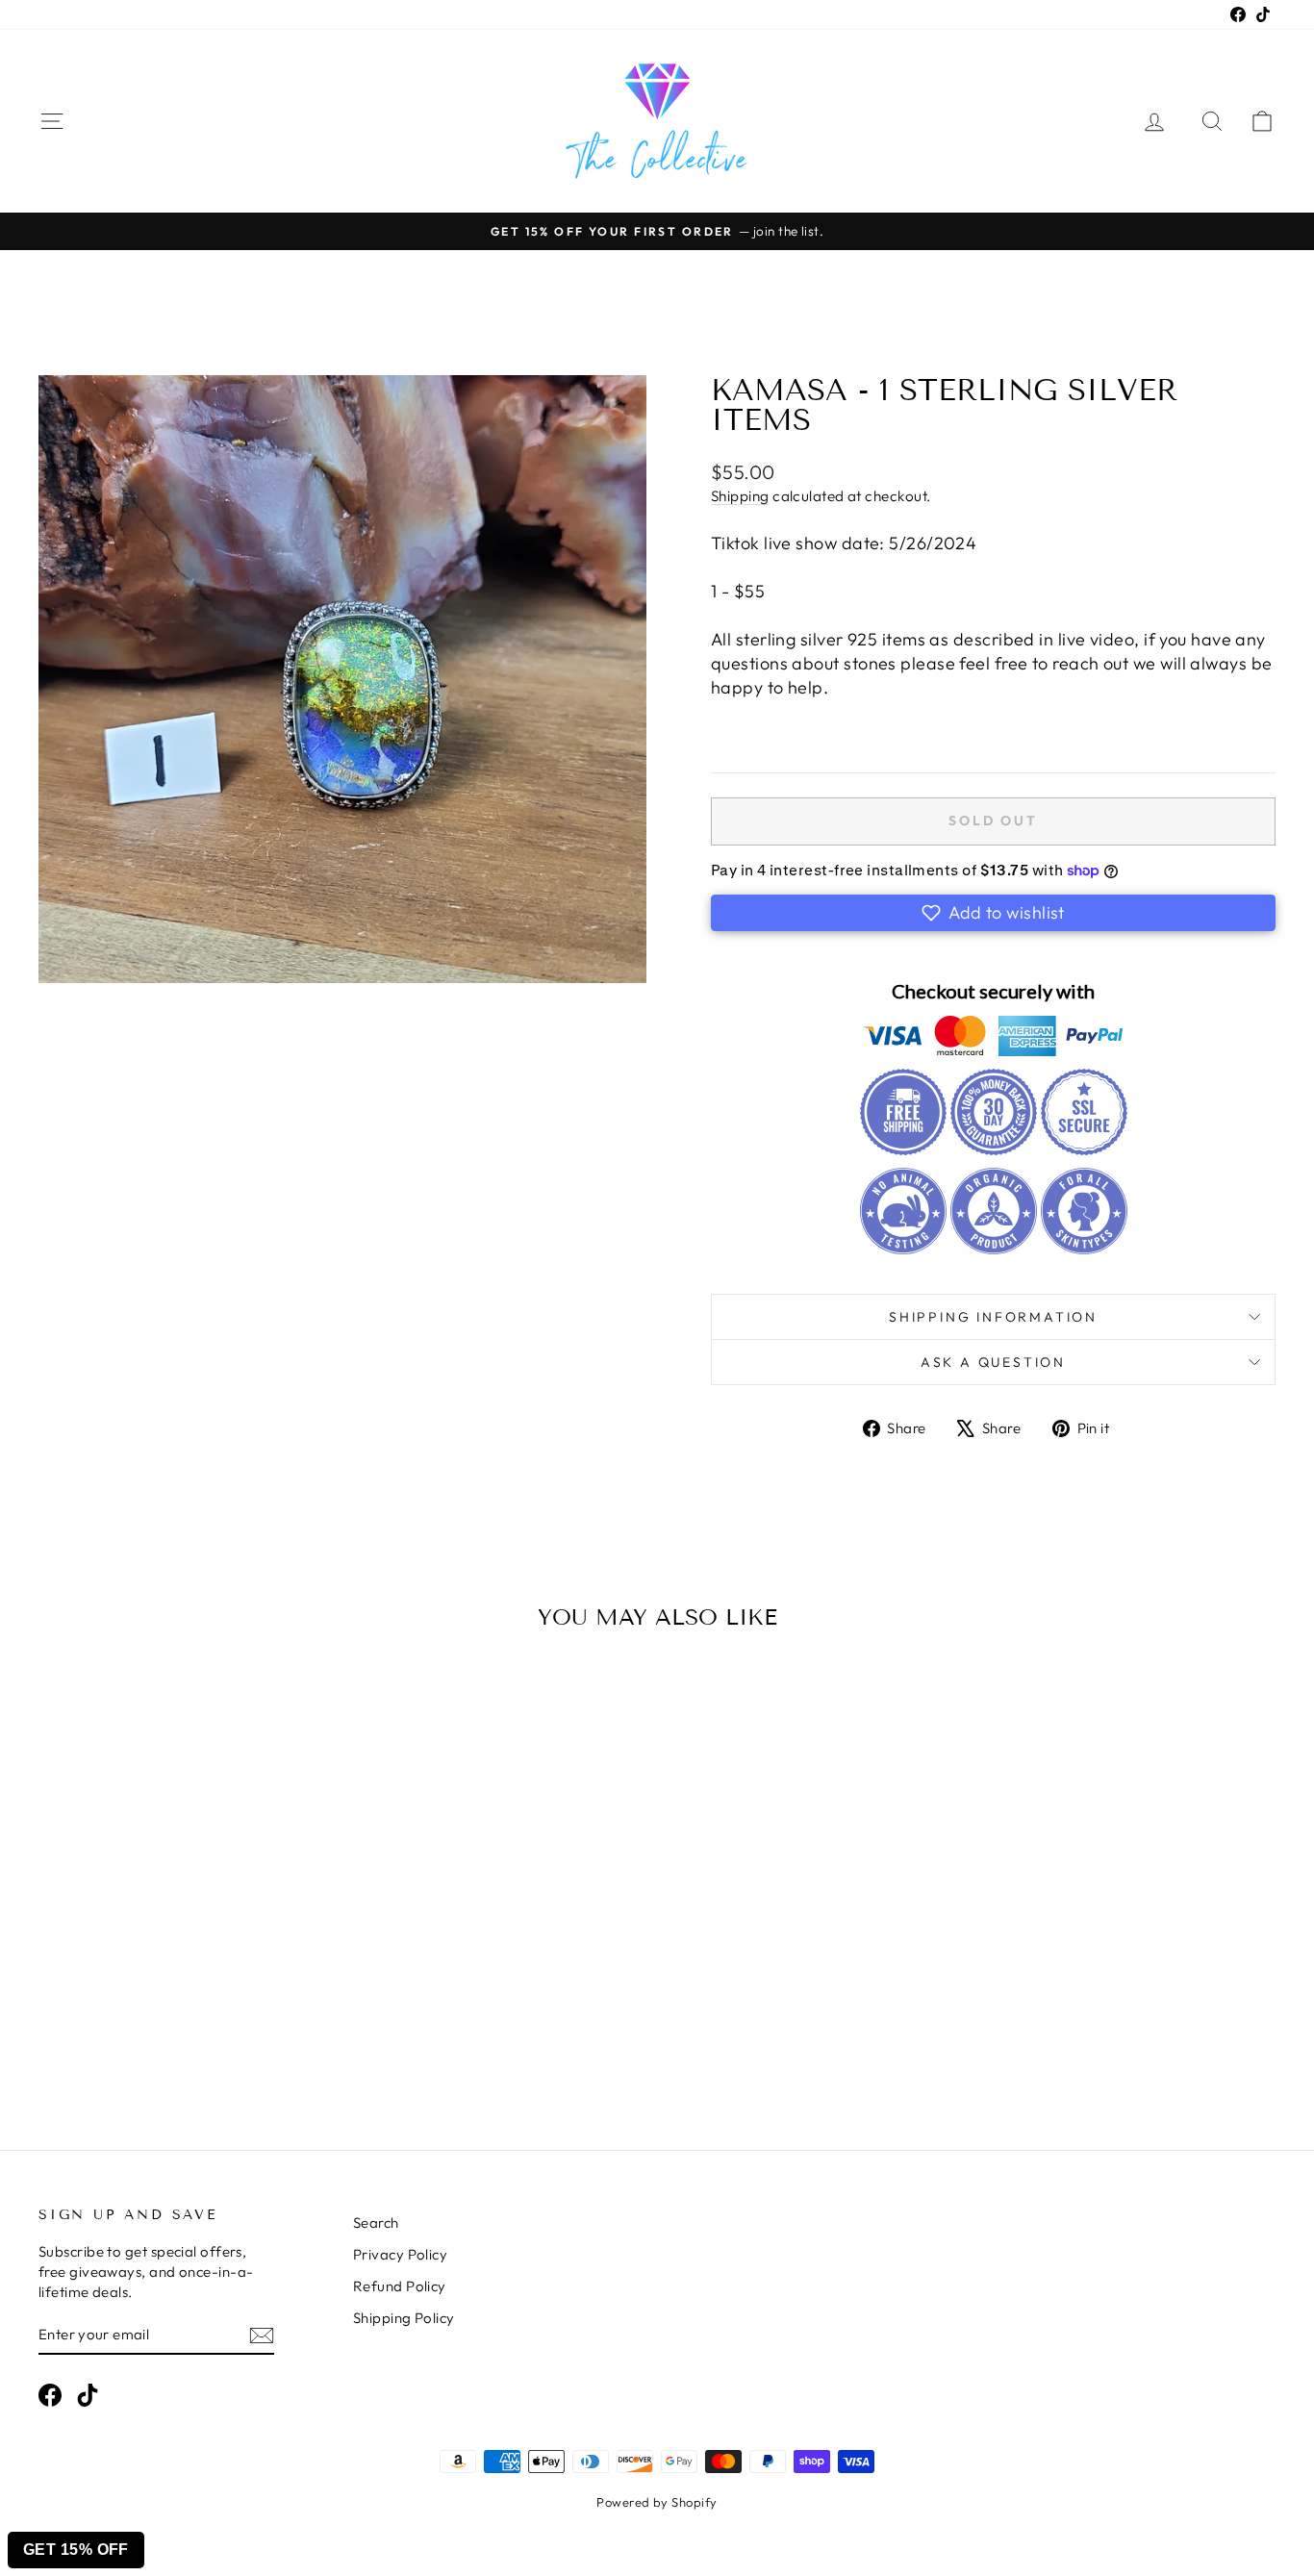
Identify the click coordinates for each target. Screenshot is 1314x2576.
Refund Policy (400, 2286)
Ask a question (993, 1362)
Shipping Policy (404, 2318)
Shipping (740, 496)
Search (376, 2222)
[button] (993, 913)
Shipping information (993, 1317)
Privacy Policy (400, 2254)
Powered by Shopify (657, 2502)
